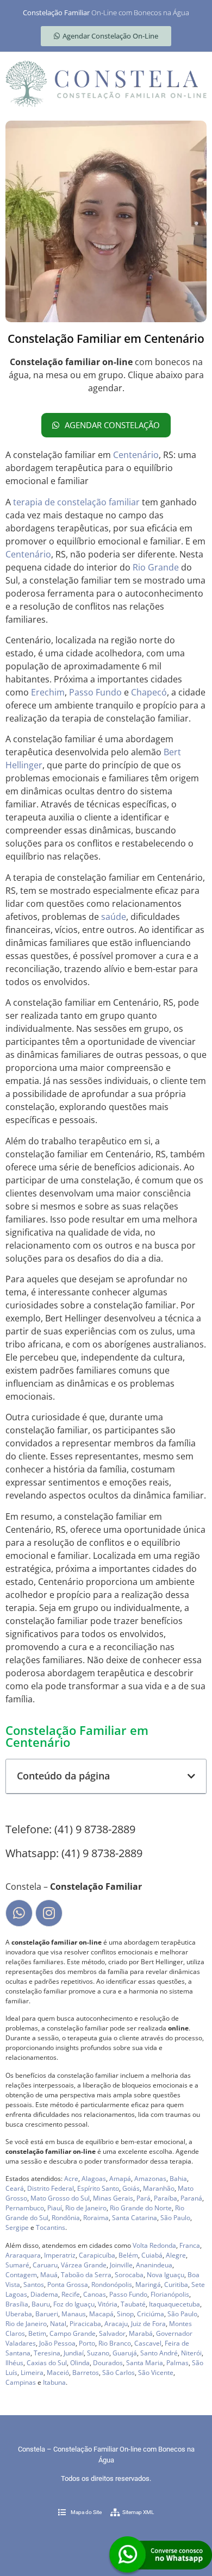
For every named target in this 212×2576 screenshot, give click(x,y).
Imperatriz (60, 2255)
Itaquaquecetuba (174, 2304)
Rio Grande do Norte (141, 2208)
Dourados (108, 2363)
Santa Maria (145, 2363)
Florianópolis (170, 2294)
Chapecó (149, 692)
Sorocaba (129, 2275)
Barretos (86, 2373)
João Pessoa (57, 2343)
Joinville (121, 2265)
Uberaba (19, 2314)
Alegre (176, 2255)
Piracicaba (85, 2324)
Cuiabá (152, 2255)
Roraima (96, 2218)
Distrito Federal (51, 2188)
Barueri (47, 2314)
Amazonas (150, 2179)
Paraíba (166, 2198)
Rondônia (66, 2218)
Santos (34, 2284)
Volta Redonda (154, 2245)
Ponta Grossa (68, 2284)
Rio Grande (156, 567)
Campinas (21, 2382)
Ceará (15, 2188)
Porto (87, 2343)
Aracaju (116, 2324)
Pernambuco (25, 2208)
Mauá (49, 2275)
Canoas (95, 2294)
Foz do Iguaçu (74, 2304)
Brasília (17, 2304)
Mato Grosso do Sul (60, 2198)
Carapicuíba (97, 2255)
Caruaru (45, 2265)
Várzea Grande (84, 2265)
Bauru (41, 2304)
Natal (58, 2324)
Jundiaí (74, 2353)
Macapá (101, 2314)
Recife (71, 2294)
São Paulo (175, 2218)
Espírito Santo (98, 2188)
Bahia (178, 2179)
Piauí (55, 2208)
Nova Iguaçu (166, 2275)
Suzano (98, 2353)
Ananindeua (154, 2265)
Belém (128, 2255)
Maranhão (159, 2188)
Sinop (125, 2314)
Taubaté (133, 2304)
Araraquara (23, 2255)
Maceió (58, 2373)
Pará (144, 2198)
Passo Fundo (95, 692)
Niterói (191, 2353)
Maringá (148, 2284)
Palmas (177, 2363)
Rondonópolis (112, 2284)
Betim (37, 2333)
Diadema (44, 2294)
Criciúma (151, 2314)
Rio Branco (115, 2343)
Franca (190, 2245)
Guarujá (125, 2353)
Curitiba (176, 2284)
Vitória (108, 2304)
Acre (71, 2179)
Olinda (80, 2363)
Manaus (74, 2314)
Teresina (47, 2353)
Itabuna (54, 2382)
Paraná (191, 2198)
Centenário (136, 455)
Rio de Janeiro (86, 2208)
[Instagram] (49, 1913)
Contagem (21, 2275)
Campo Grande (73, 2333)
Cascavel (148, 2343)
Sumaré (17, 2265)
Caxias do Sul (47, 2363)
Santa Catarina (135, 2218)
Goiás (131, 2188)
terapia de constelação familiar (76, 502)
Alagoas (94, 2179)
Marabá (141, 2333)
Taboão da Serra (86, 2275)
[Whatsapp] (19, 1913)
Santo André (159, 2353)
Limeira (32, 2373)
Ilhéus (14, 2363)
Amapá (120, 2179)
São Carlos (119, 2373)
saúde (114, 917)
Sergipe (17, 2227)
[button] (191, 1776)
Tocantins (51, 2227)
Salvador (112, 2333)
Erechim (48, 692)
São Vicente (156, 2373)
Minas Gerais (113, 2198)
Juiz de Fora (148, 2324)
